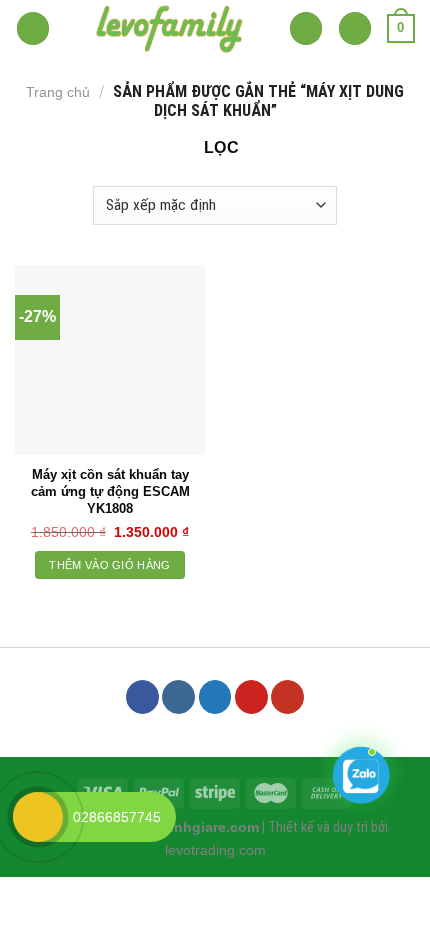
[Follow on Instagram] (178, 697)
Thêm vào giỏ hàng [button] (110, 565)
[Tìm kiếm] (306, 28)
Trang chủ (58, 92)
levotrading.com (215, 850)
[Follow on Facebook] (142, 697)
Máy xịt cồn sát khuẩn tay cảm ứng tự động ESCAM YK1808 (110, 491)
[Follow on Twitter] (215, 697)
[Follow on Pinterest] (251, 697)
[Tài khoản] (355, 28)
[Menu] (33, 28)
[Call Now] (38, 817)
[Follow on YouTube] (287, 697)
